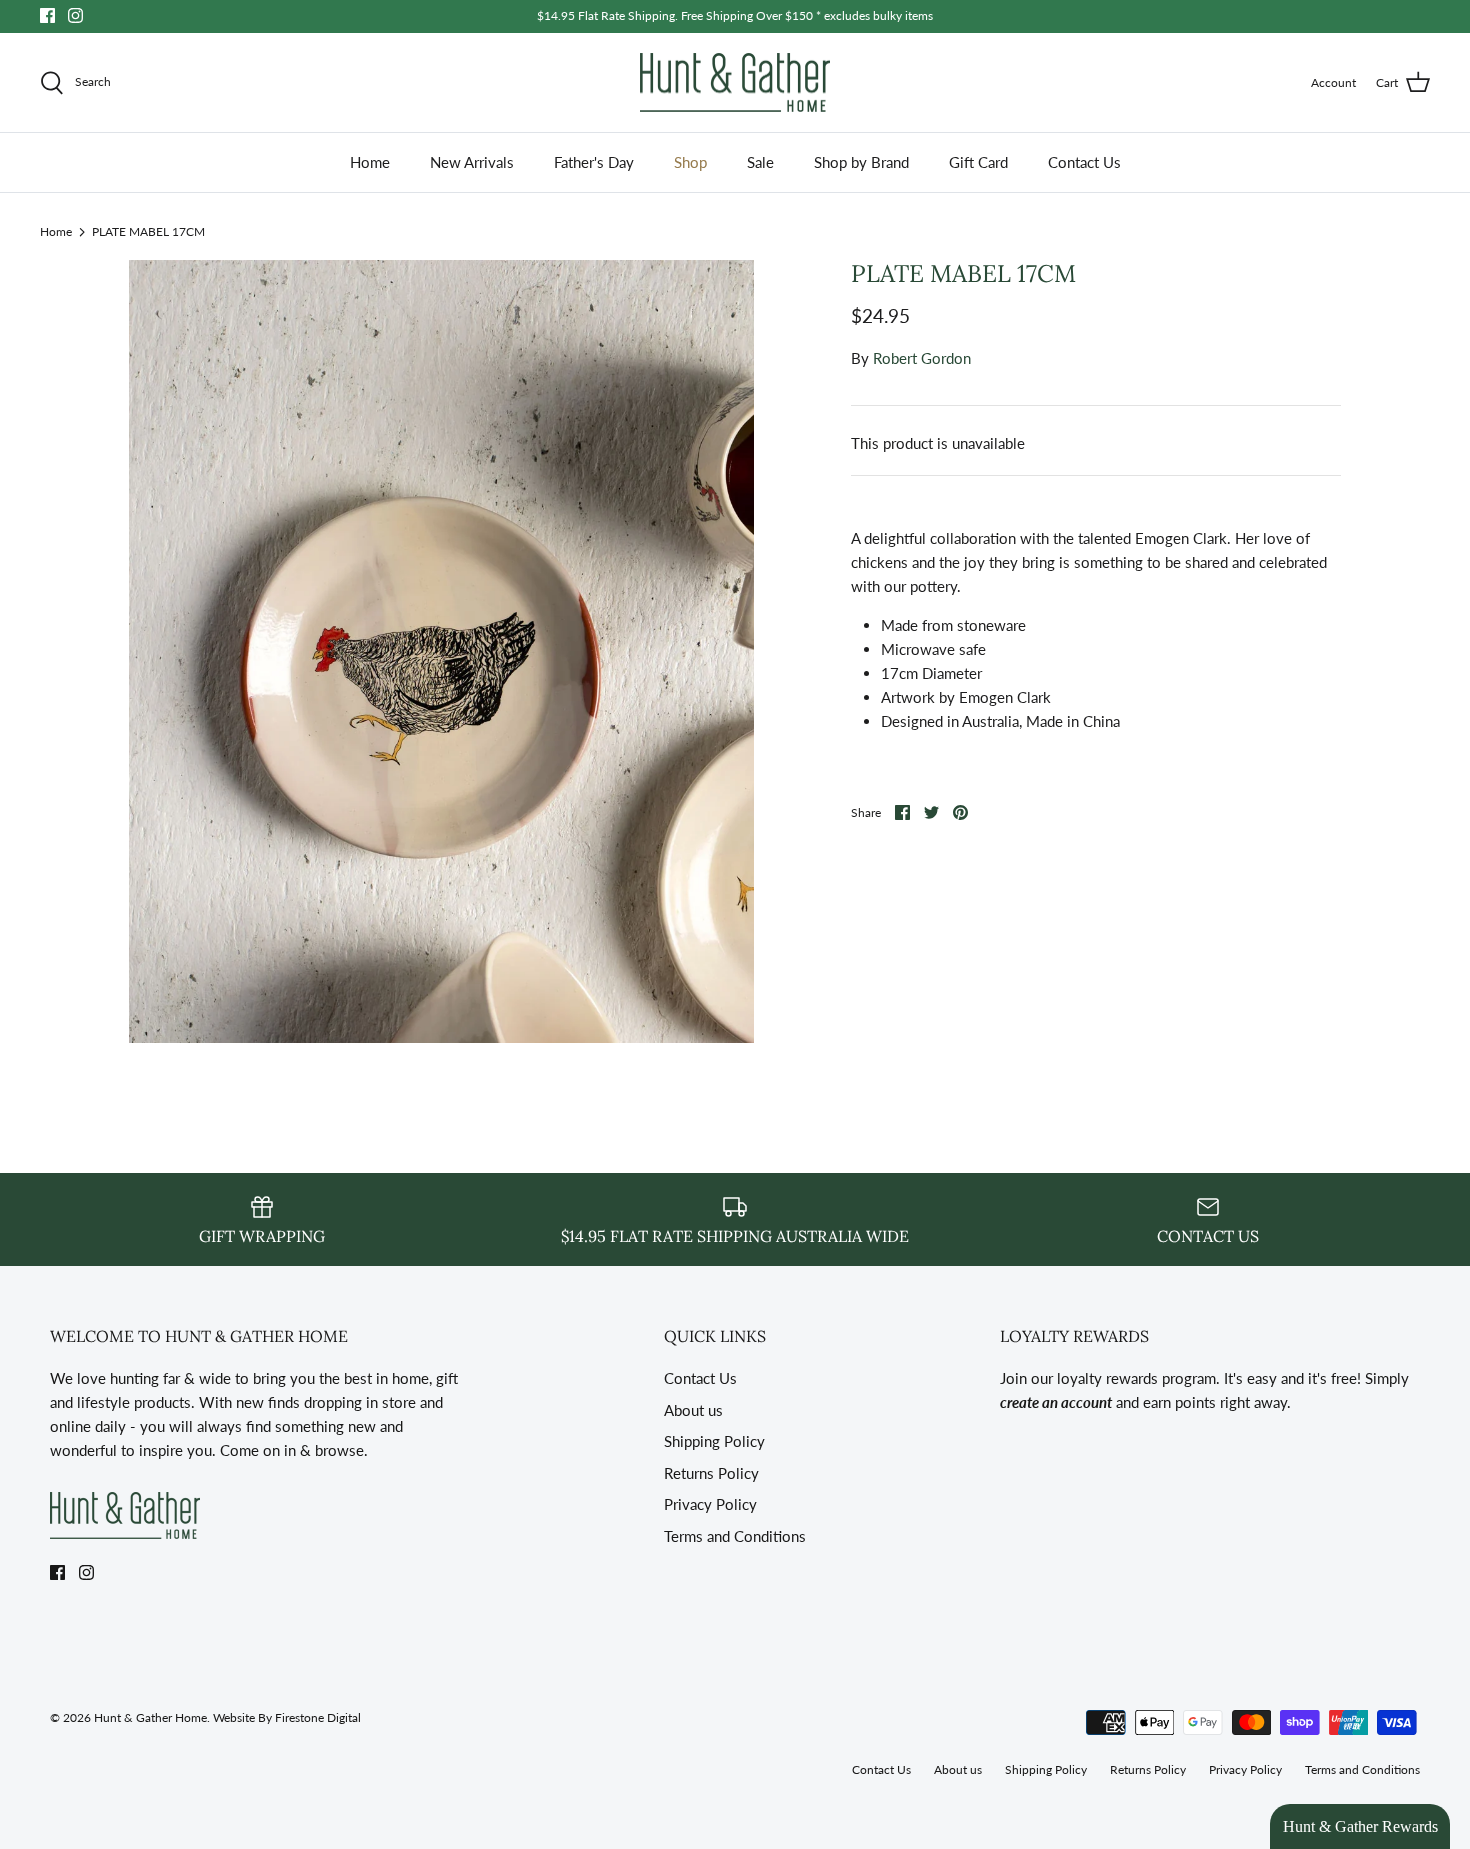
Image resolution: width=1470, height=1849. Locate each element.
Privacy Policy (710, 1504)
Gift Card (978, 162)
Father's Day (594, 162)
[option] (442, 651)
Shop (690, 162)
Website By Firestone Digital (287, 1717)
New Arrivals (472, 162)
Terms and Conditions (735, 1536)
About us (693, 1410)
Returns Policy (711, 1473)
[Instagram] (75, 15)
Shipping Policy (714, 1441)
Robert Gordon (922, 358)
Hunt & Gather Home (150, 1717)
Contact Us (1084, 162)
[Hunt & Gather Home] (735, 83)
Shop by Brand (861, 162)
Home (370, 162)
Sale (760, 162)
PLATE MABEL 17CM (148, 230)
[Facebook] (47, 15)
